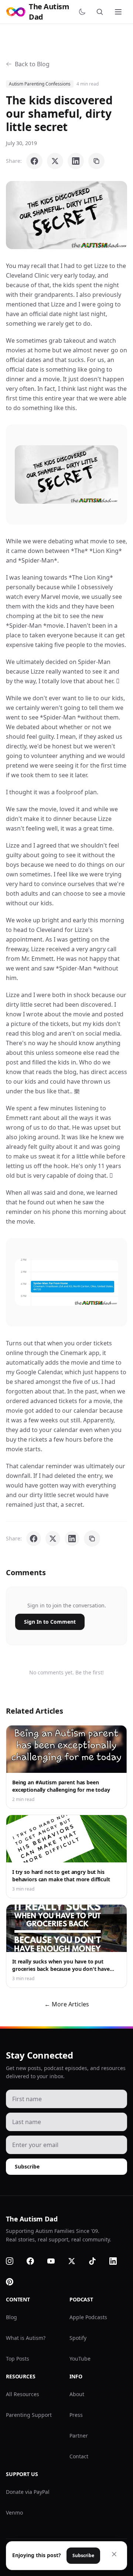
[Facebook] (35, 2261)
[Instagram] (14, 2261)
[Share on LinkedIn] (76, 161)
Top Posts (18, 2359)
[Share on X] (55, 161)
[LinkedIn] (117, 2261)
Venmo (14, 2513)
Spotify (78, 2338)
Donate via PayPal (28, 2492)
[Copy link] (96, 161)
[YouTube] (55, 2261)
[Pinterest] (14, 2282)
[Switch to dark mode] (83, 12)
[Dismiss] (114, 2554)
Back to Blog (32, 64)
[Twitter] (76, 2261)
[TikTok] (97, 2261)
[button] (66, 215)
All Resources (23, 2394)
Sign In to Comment (50, 1622)
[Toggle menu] (119, 12)
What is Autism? (26, 2338)
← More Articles (67, 2004)
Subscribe (27, 2166)
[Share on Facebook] (34, 161)
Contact (79, 2456)
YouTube (80, 2359)
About (77, 2394)
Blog (11, 2317)
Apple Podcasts (88, 2317)
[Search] (101, 12)
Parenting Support (29, 2415)
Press (76, 2415)
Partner (79, 2436)
